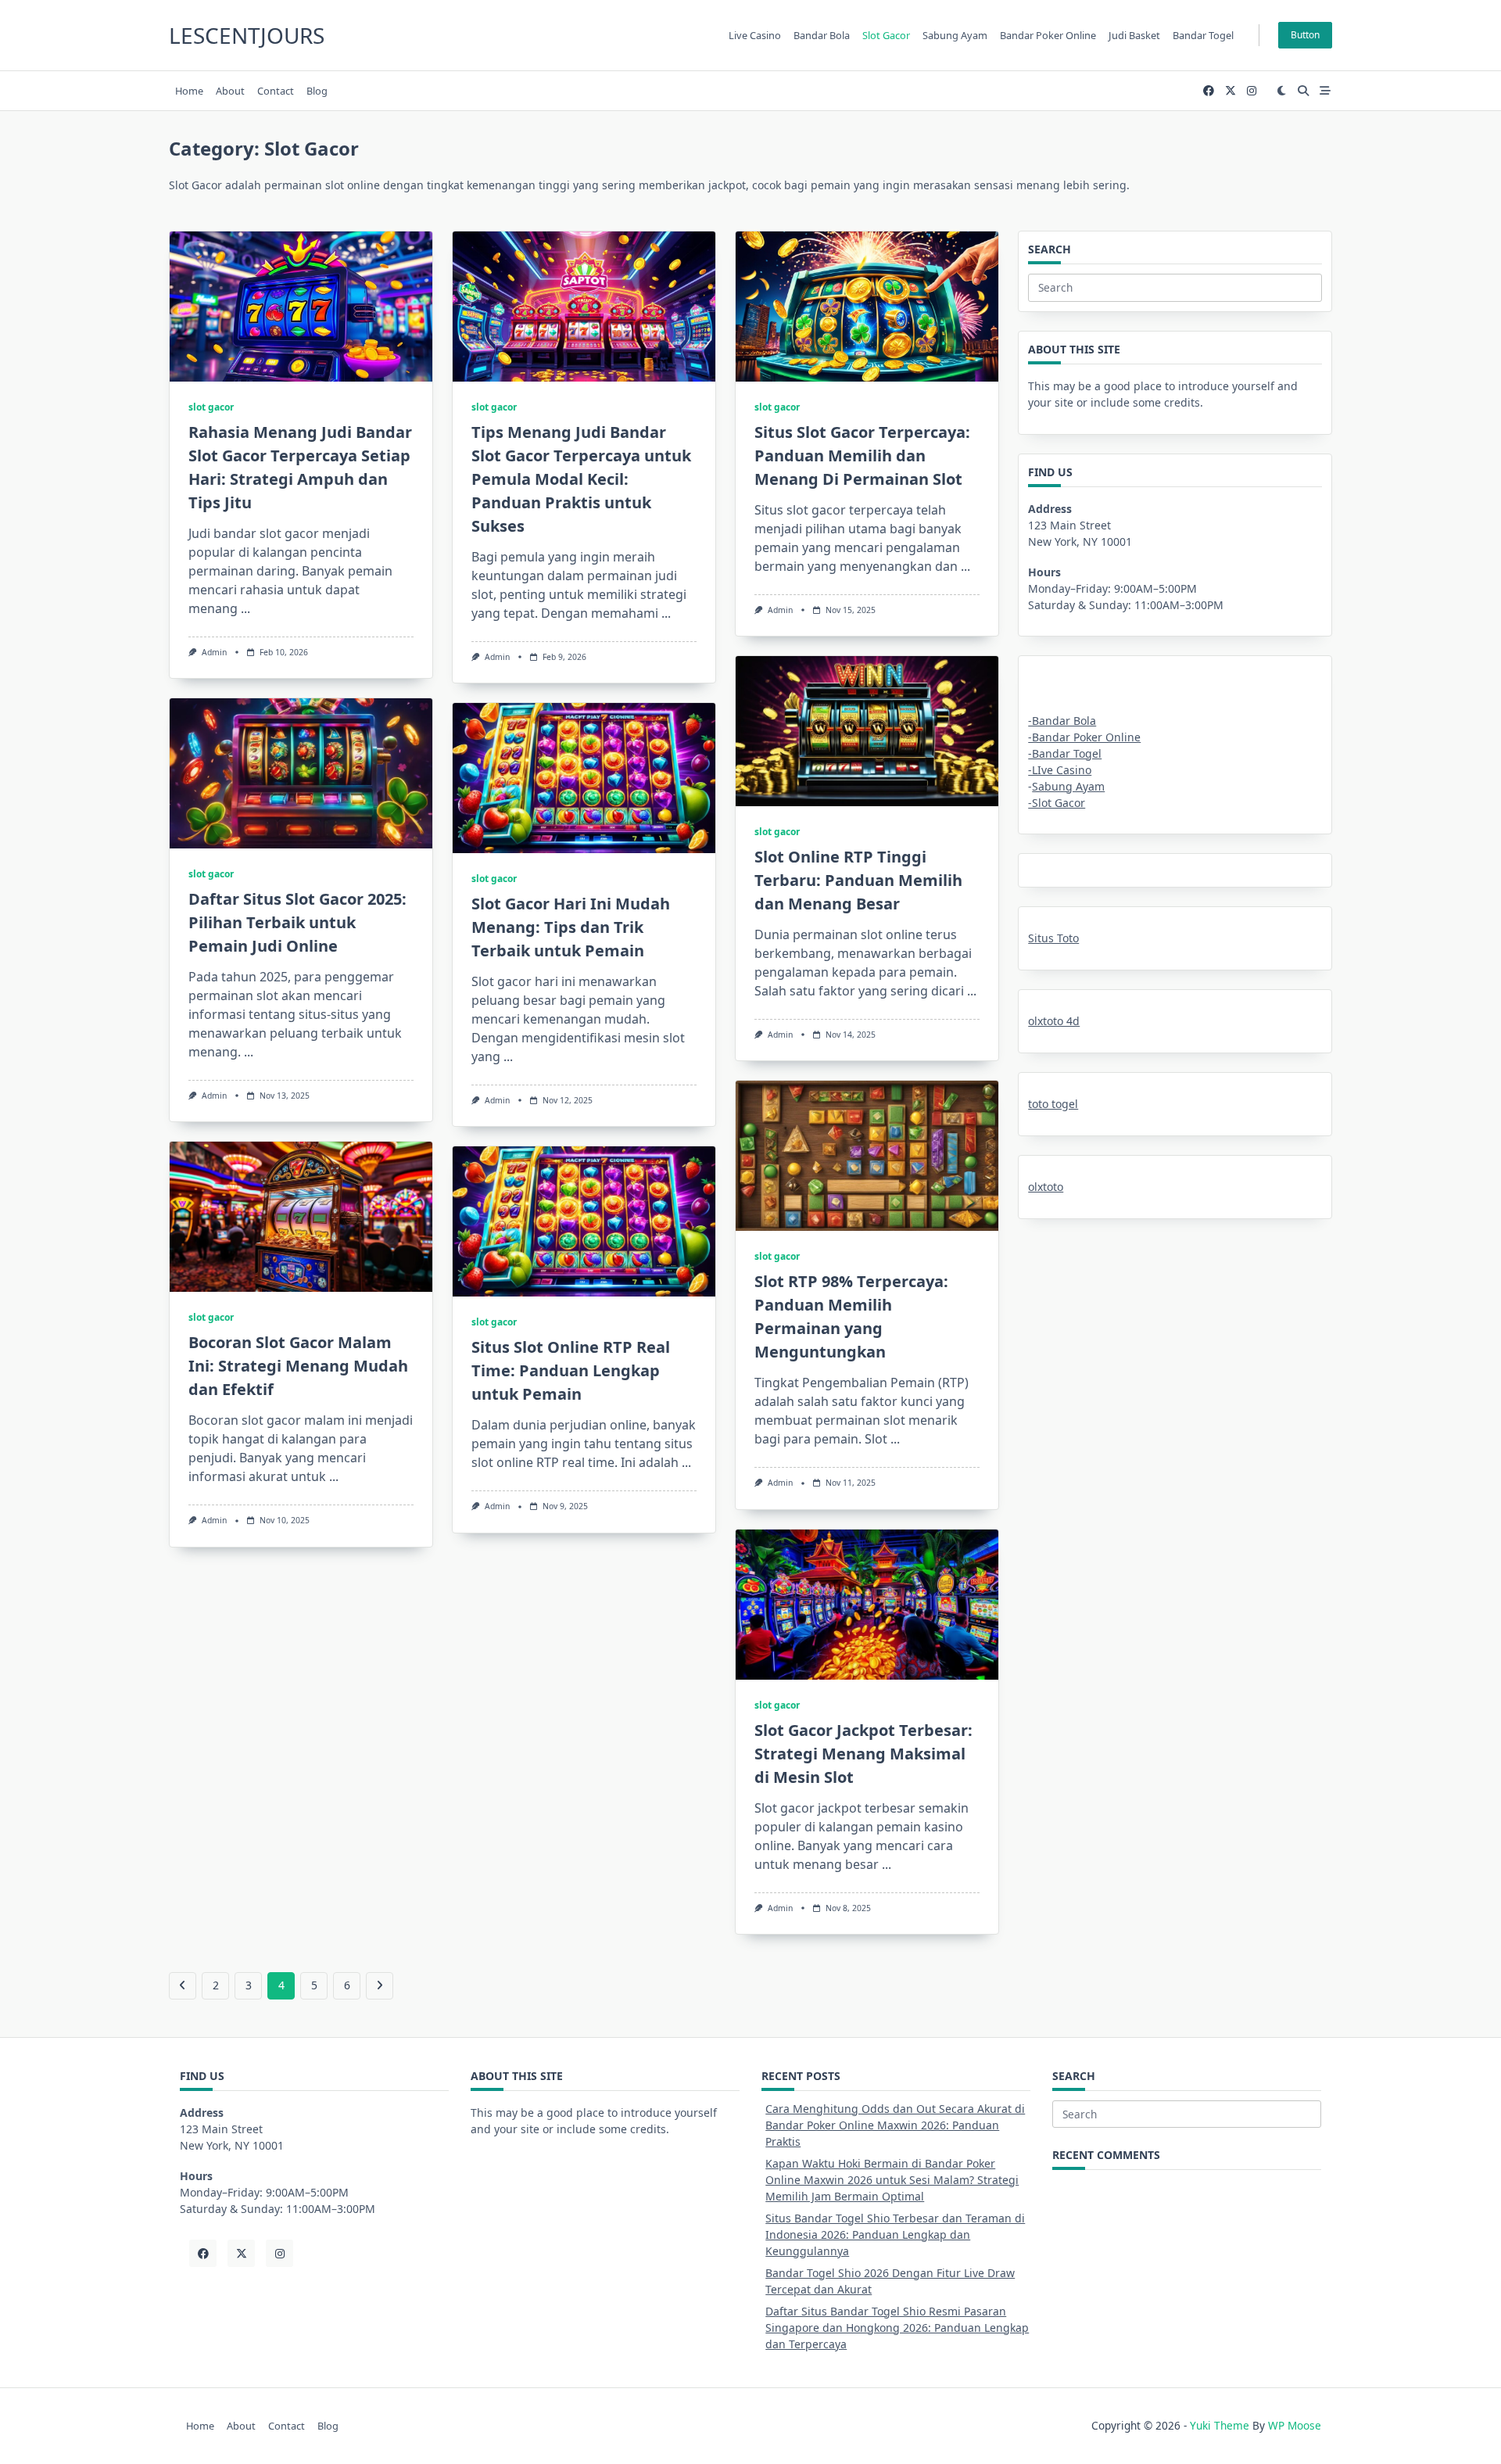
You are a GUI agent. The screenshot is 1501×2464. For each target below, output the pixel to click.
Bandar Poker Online (1048, 35)
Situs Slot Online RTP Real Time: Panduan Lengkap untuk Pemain (571, 1370)
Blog (317, 91)
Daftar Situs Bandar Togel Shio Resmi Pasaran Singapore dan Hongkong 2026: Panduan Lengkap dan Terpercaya (897, 2328)
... (245, 608)
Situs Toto (1053, 938)
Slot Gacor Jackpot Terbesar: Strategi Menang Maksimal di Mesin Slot (863, 1754)
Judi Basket (1134, 35)
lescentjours (247, 35)
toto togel (1053, 1104)
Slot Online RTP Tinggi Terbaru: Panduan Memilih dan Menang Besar (858, 880)
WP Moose (1295, 2425)
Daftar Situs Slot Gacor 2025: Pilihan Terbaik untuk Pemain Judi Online (297, 922)
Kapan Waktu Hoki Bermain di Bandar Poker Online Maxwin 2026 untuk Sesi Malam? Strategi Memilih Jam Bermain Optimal (892, 2180)
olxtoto (1046, 1187)
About (230, 91)
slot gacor (211, 407)
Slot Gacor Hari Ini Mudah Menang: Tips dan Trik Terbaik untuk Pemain (571, 927)
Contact (276, 91)
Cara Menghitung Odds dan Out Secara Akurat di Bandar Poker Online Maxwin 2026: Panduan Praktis (895, 2125)
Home (189, 91)
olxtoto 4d (1054, 1021)
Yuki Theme (1220, 2425)
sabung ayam (955, 35)
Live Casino (755, 35)
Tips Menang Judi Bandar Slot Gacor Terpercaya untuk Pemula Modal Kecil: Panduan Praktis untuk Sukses (581, 479)
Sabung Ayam (1068, 786)
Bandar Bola (822, 35)
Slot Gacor (886, 35)
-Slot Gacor (1057, 803)
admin (214, 652)
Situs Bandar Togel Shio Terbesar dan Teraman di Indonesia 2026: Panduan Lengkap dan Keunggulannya (895, 2234)
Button (1305, 35)
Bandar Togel (1203, 35)
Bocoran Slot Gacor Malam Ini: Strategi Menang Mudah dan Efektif (298, 1366)
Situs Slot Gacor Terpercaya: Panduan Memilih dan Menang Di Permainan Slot (862, 455)
